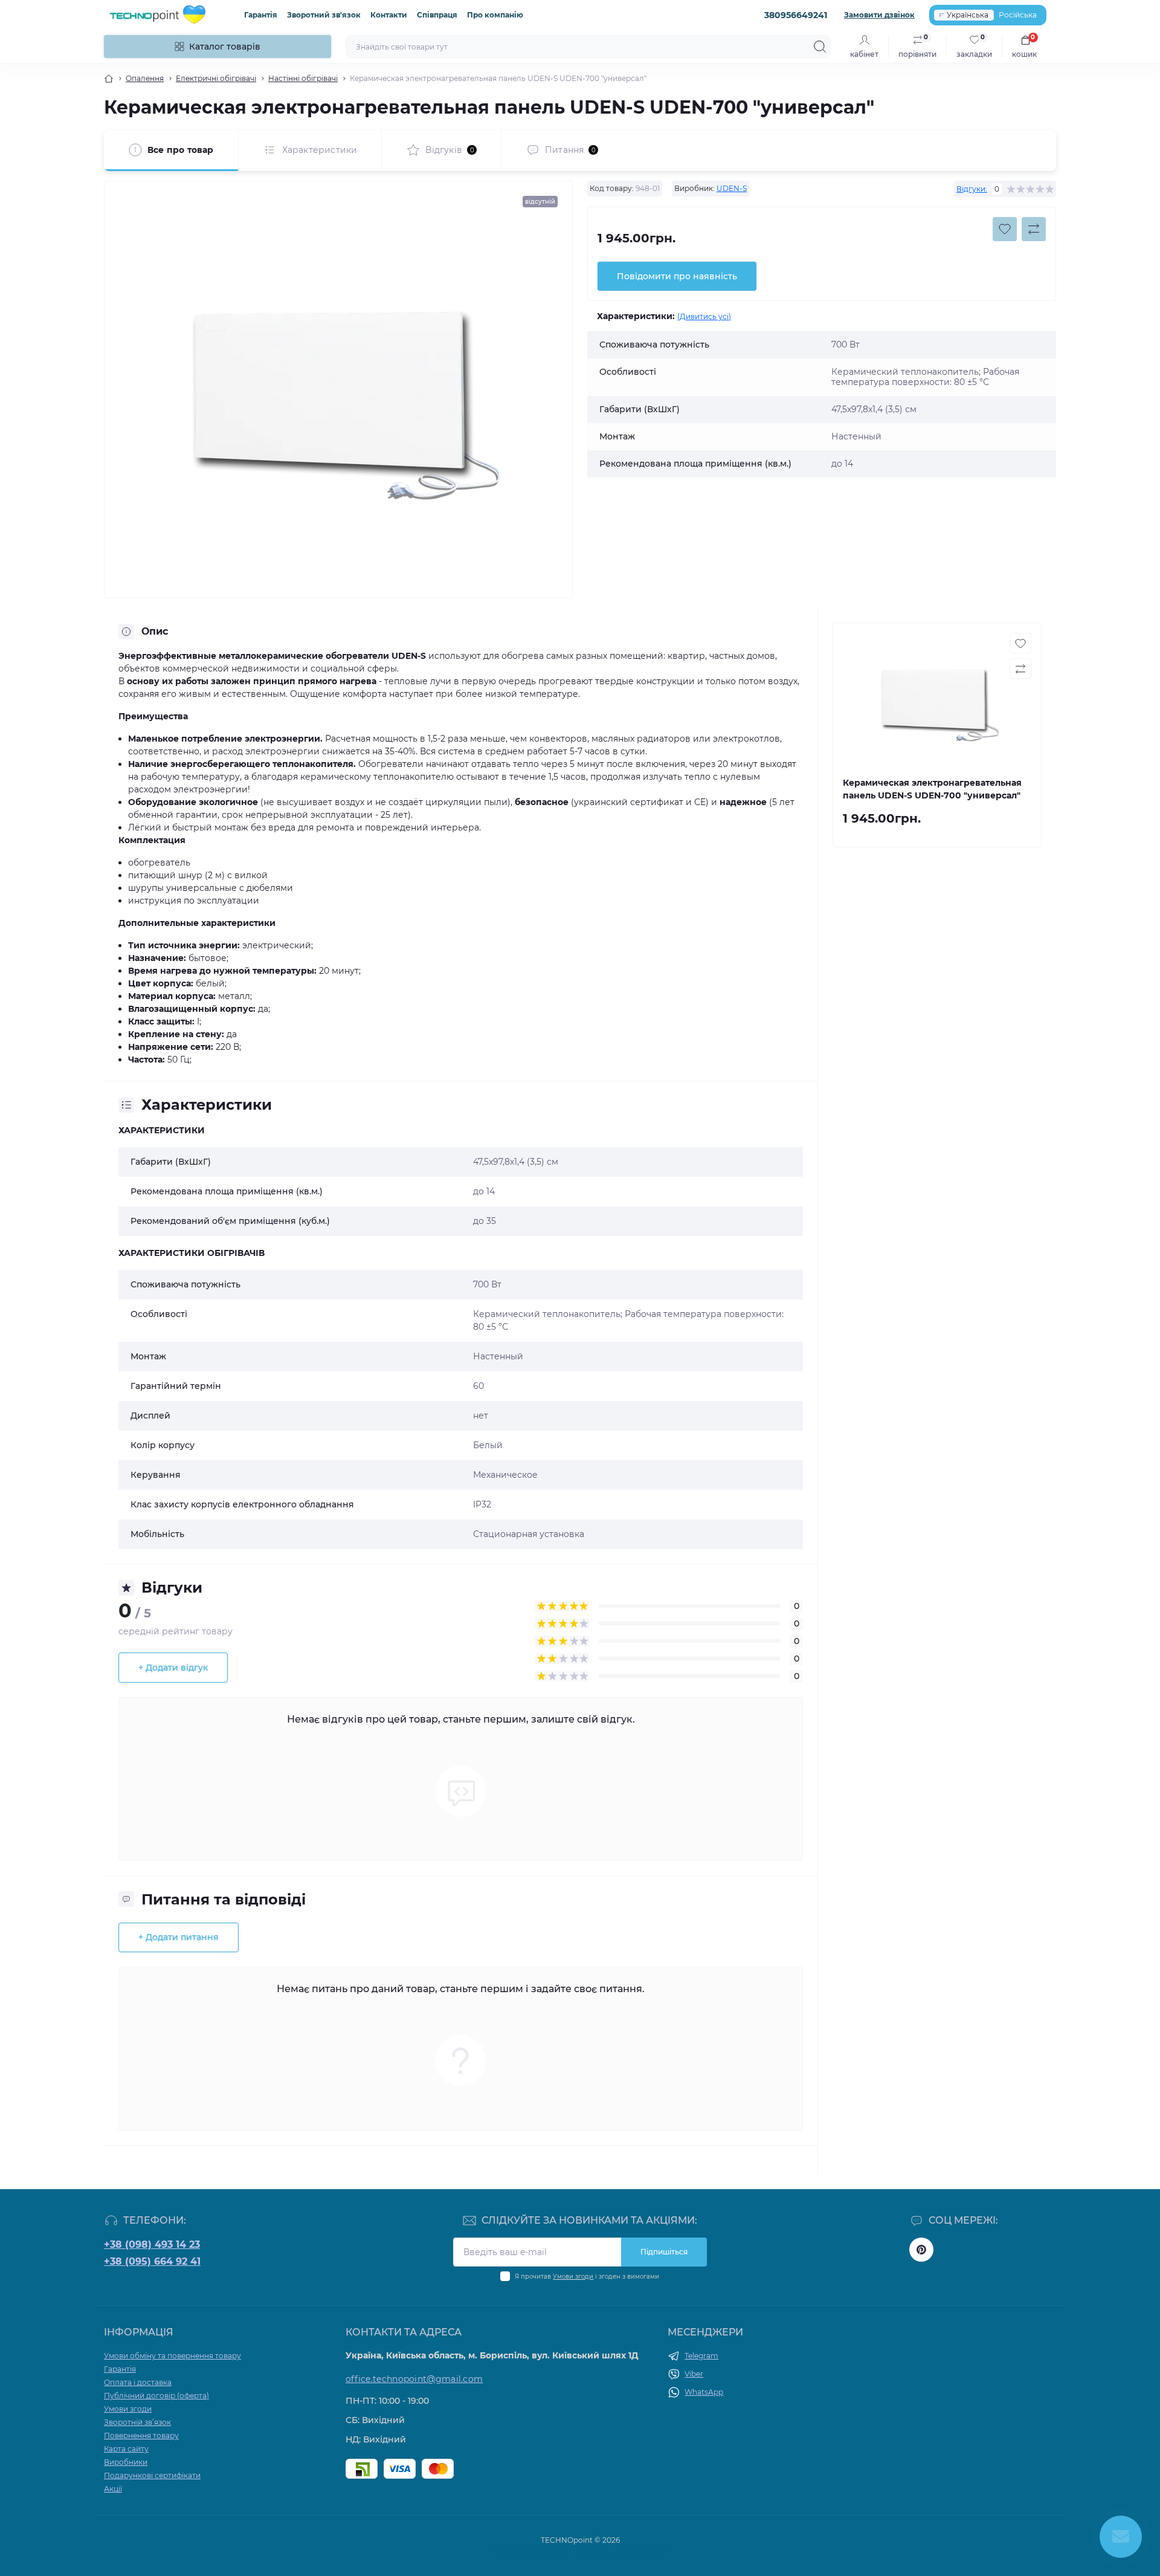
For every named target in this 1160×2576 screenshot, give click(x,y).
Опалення (145, 78)
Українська (968, 15)
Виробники (126, 2462)
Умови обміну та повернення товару (172, 2356)
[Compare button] (1034, 229)
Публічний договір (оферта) (156, 2396)
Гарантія (261, 15)
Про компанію (495, 15)
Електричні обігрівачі (216, 78)
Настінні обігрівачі (303, 78)
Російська (1018, 15)
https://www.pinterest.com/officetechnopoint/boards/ (921, 2250)
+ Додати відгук (173, 1668)
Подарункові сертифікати (152, 2475)
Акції (113, 2489)
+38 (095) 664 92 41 (152, 2261)
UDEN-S (732, 188)
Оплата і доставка (138, 2382)
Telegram (701, 2356)
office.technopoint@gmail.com (414, 2379)
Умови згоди (573, 2277)
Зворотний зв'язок (324, 15)
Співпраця (437, 15)
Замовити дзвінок (879, 15)
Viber (694, 2374)
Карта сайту (126, 2449)
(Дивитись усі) (704, 316)
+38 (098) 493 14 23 (152, 2244)
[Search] (820, 47)
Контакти (389, 15)
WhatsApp (704, 2392)
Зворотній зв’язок (137, 2422)
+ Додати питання (179, 1937)
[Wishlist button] (1005, 229)
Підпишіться (664, 2252)
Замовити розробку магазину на (580, 2551)
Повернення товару (141, 2435)
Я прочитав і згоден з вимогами (587, 2277)
